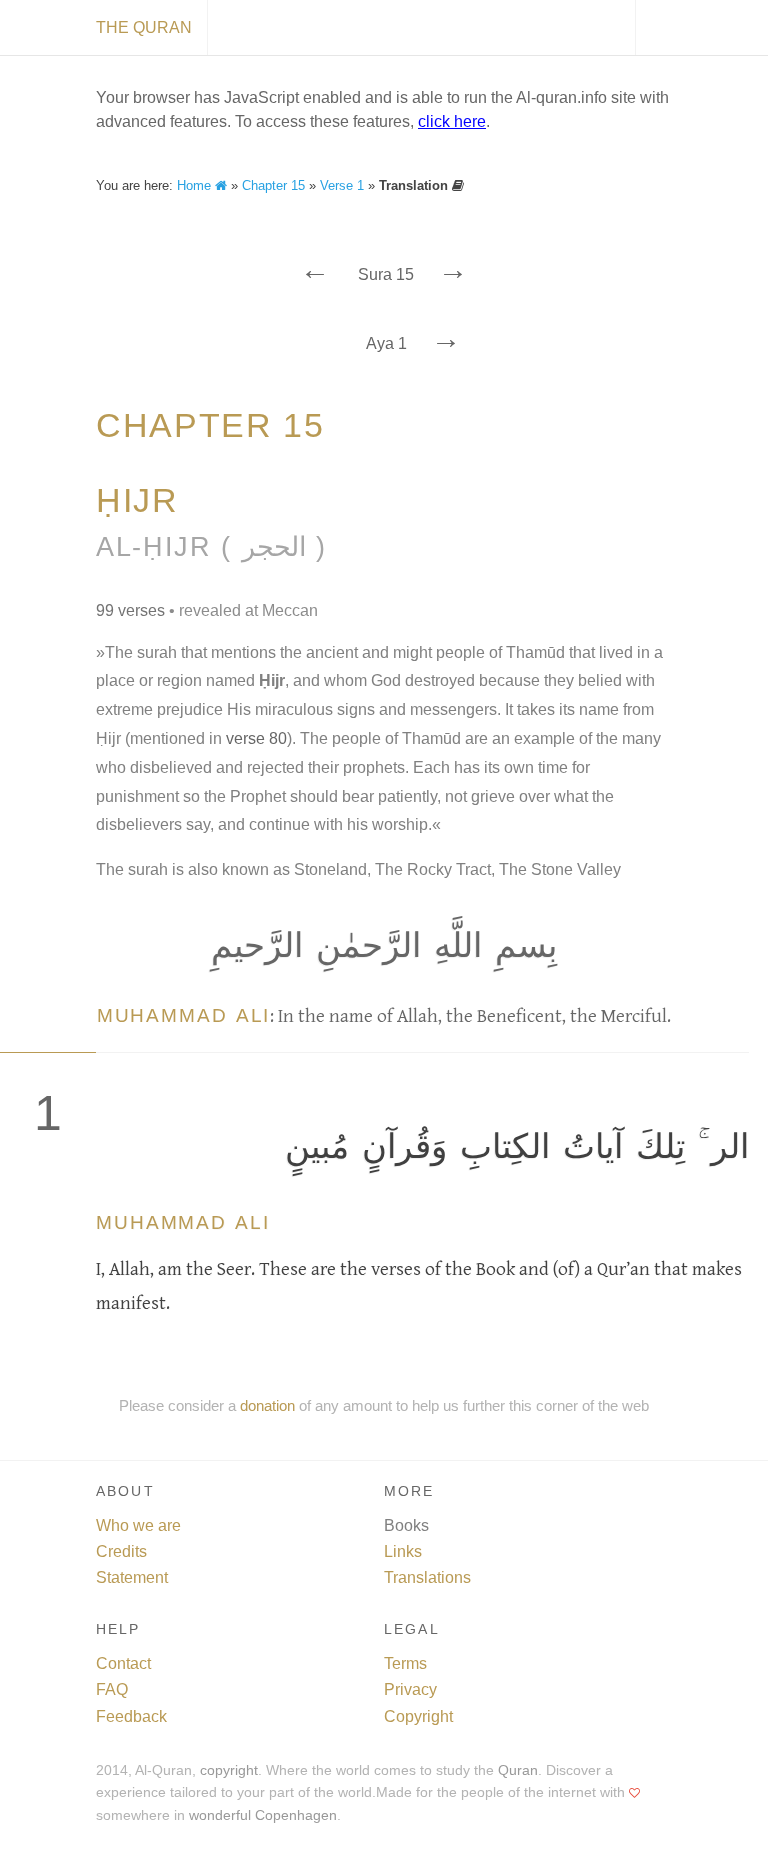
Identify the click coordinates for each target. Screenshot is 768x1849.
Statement (132, 1577)
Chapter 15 (273, 185)
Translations (427, 1577)
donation (267, 1405)
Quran (518, 1770)
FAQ (112, 1689)
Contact (123, 1663)
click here (452, 121)
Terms (405, 1663)
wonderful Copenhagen (263, 1815)
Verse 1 (342, 185)
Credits (121, 1551)
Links (403, 1551)
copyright (229, 1770)
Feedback (131, 1716)
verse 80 (256, 738)
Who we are (138, 1525)
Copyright (418, 1716)
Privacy (410, 1689)
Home (196, 185)
